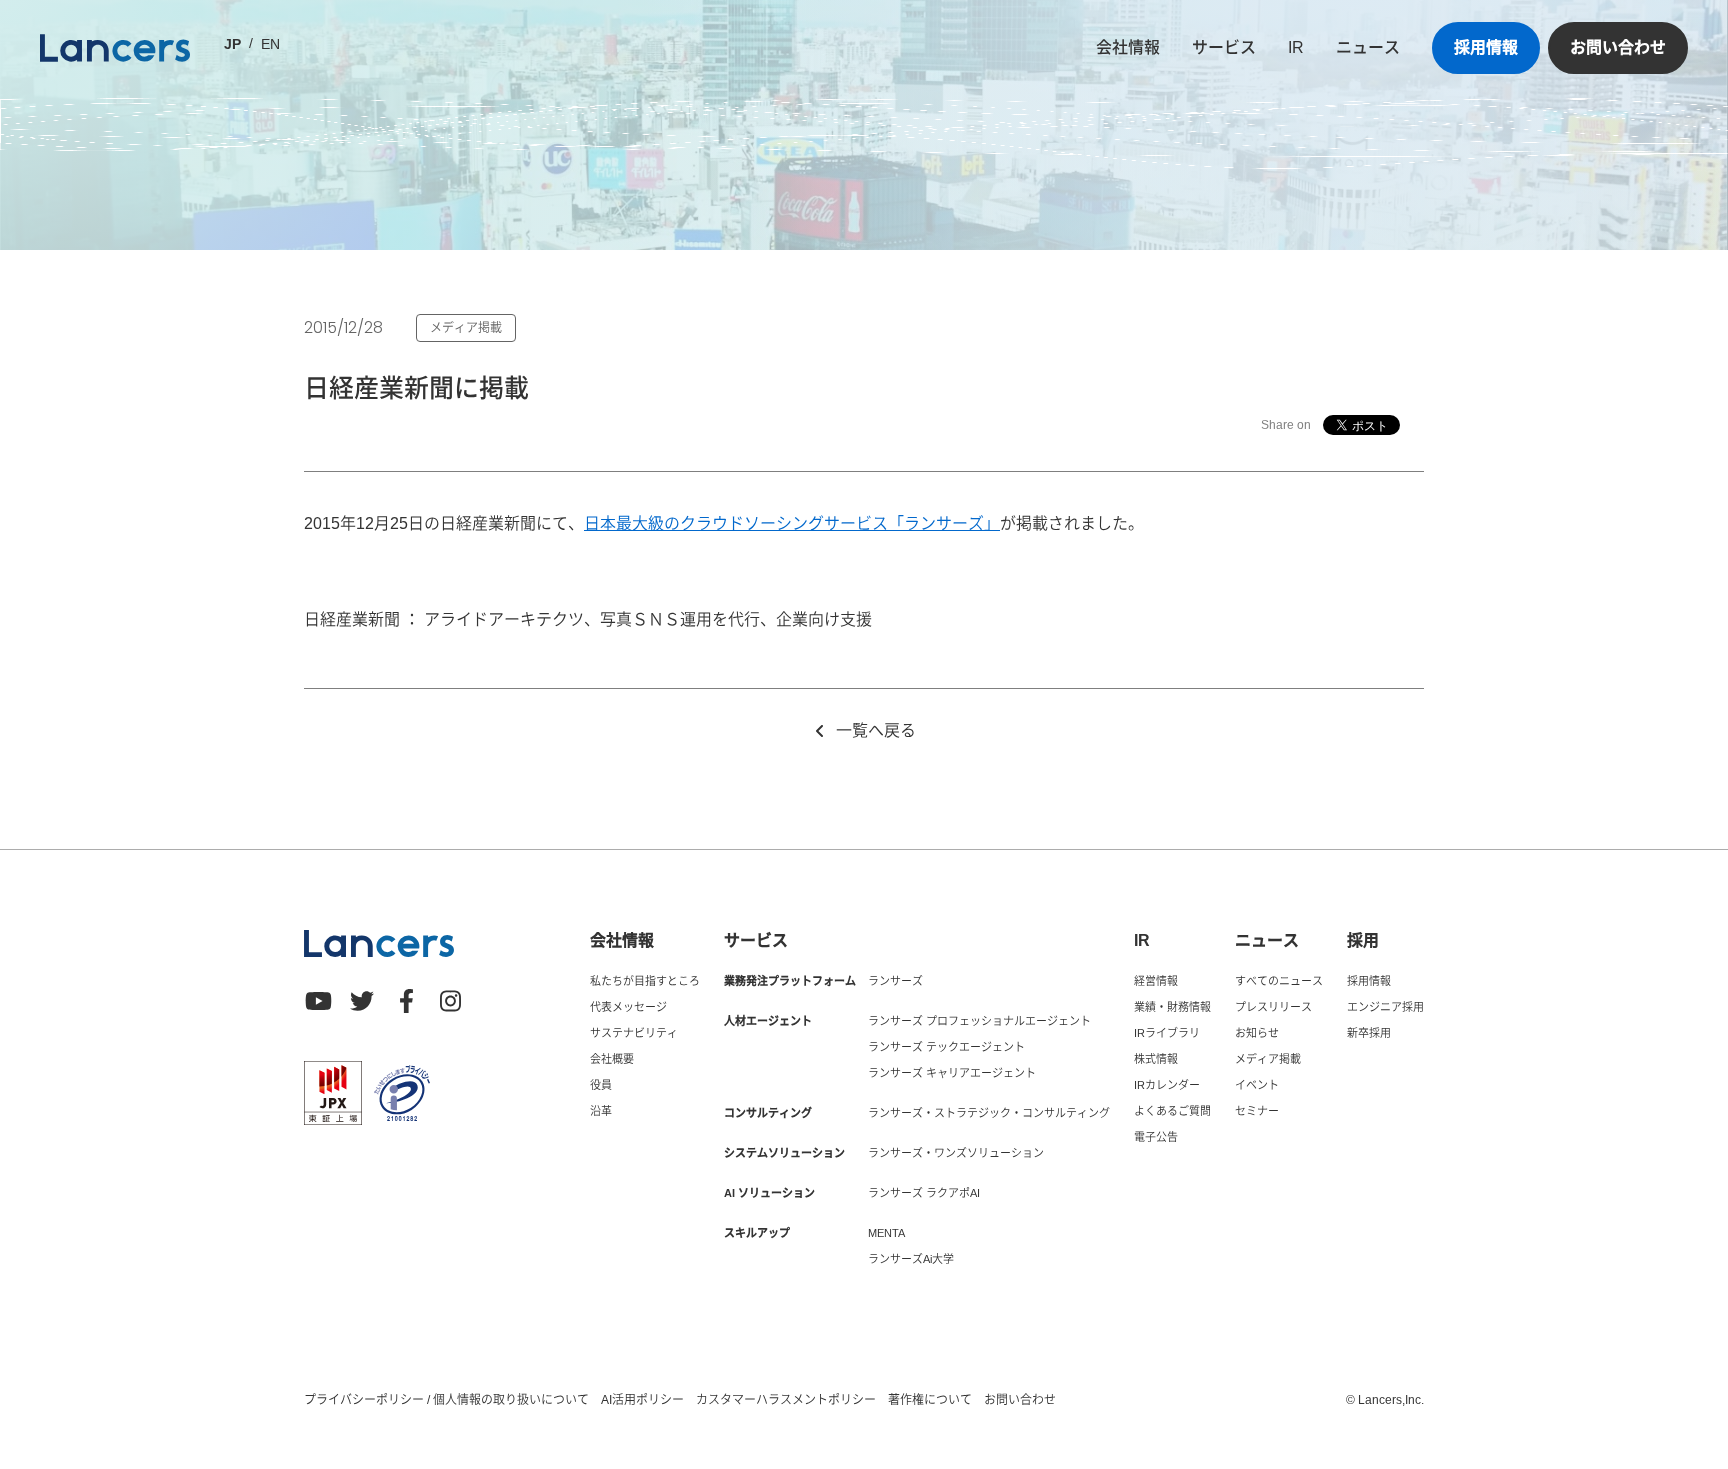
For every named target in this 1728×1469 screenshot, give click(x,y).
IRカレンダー (1167, 1085)
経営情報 (1156, 981)
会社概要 (612, 1059)
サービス (1224, 47)
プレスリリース (1273, 1007)
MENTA (886, 1233)
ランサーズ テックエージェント (946, 1047)
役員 (601, 1085)
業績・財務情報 (1172, 1007)
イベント (1257, 1085)
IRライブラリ (1167, 1033)
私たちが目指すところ (645, 981)
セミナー (1257, 1111)
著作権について (930, 1400)
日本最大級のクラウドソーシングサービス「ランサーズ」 (792, 523)
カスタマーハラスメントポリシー (786, 1400)
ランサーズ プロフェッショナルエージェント (979, 1021)
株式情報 (1156, 1059)
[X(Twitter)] (362, 1001)
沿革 (601, 1111)
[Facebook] (406, 1001)
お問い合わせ (1618, 47)
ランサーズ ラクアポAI (924, 1193)
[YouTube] (318, 1001)
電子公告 (1156, 1137)
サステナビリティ (634, 1033)
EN (270, 44)
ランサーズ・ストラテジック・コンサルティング (989, 1113)
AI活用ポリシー (642, 1400)
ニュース (1368, 47)
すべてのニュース (1279, 981)
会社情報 (1128, 47)
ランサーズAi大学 (911, 1259)
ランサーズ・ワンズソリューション (956, 1153)
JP (232, 44)
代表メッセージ (628, 1007)
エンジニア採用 (1385, 1007)
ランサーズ (895, 981)
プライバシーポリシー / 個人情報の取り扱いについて (446, 1400)
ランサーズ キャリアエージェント (952, 1073)
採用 (1363, 941)
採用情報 (1486, 47)
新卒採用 (1369, 1033)
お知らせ (1257, 1033)
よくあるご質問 (1172, 1111)
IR (1296, 47)
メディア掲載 (1268, 1059)
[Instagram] (450, 1001)
